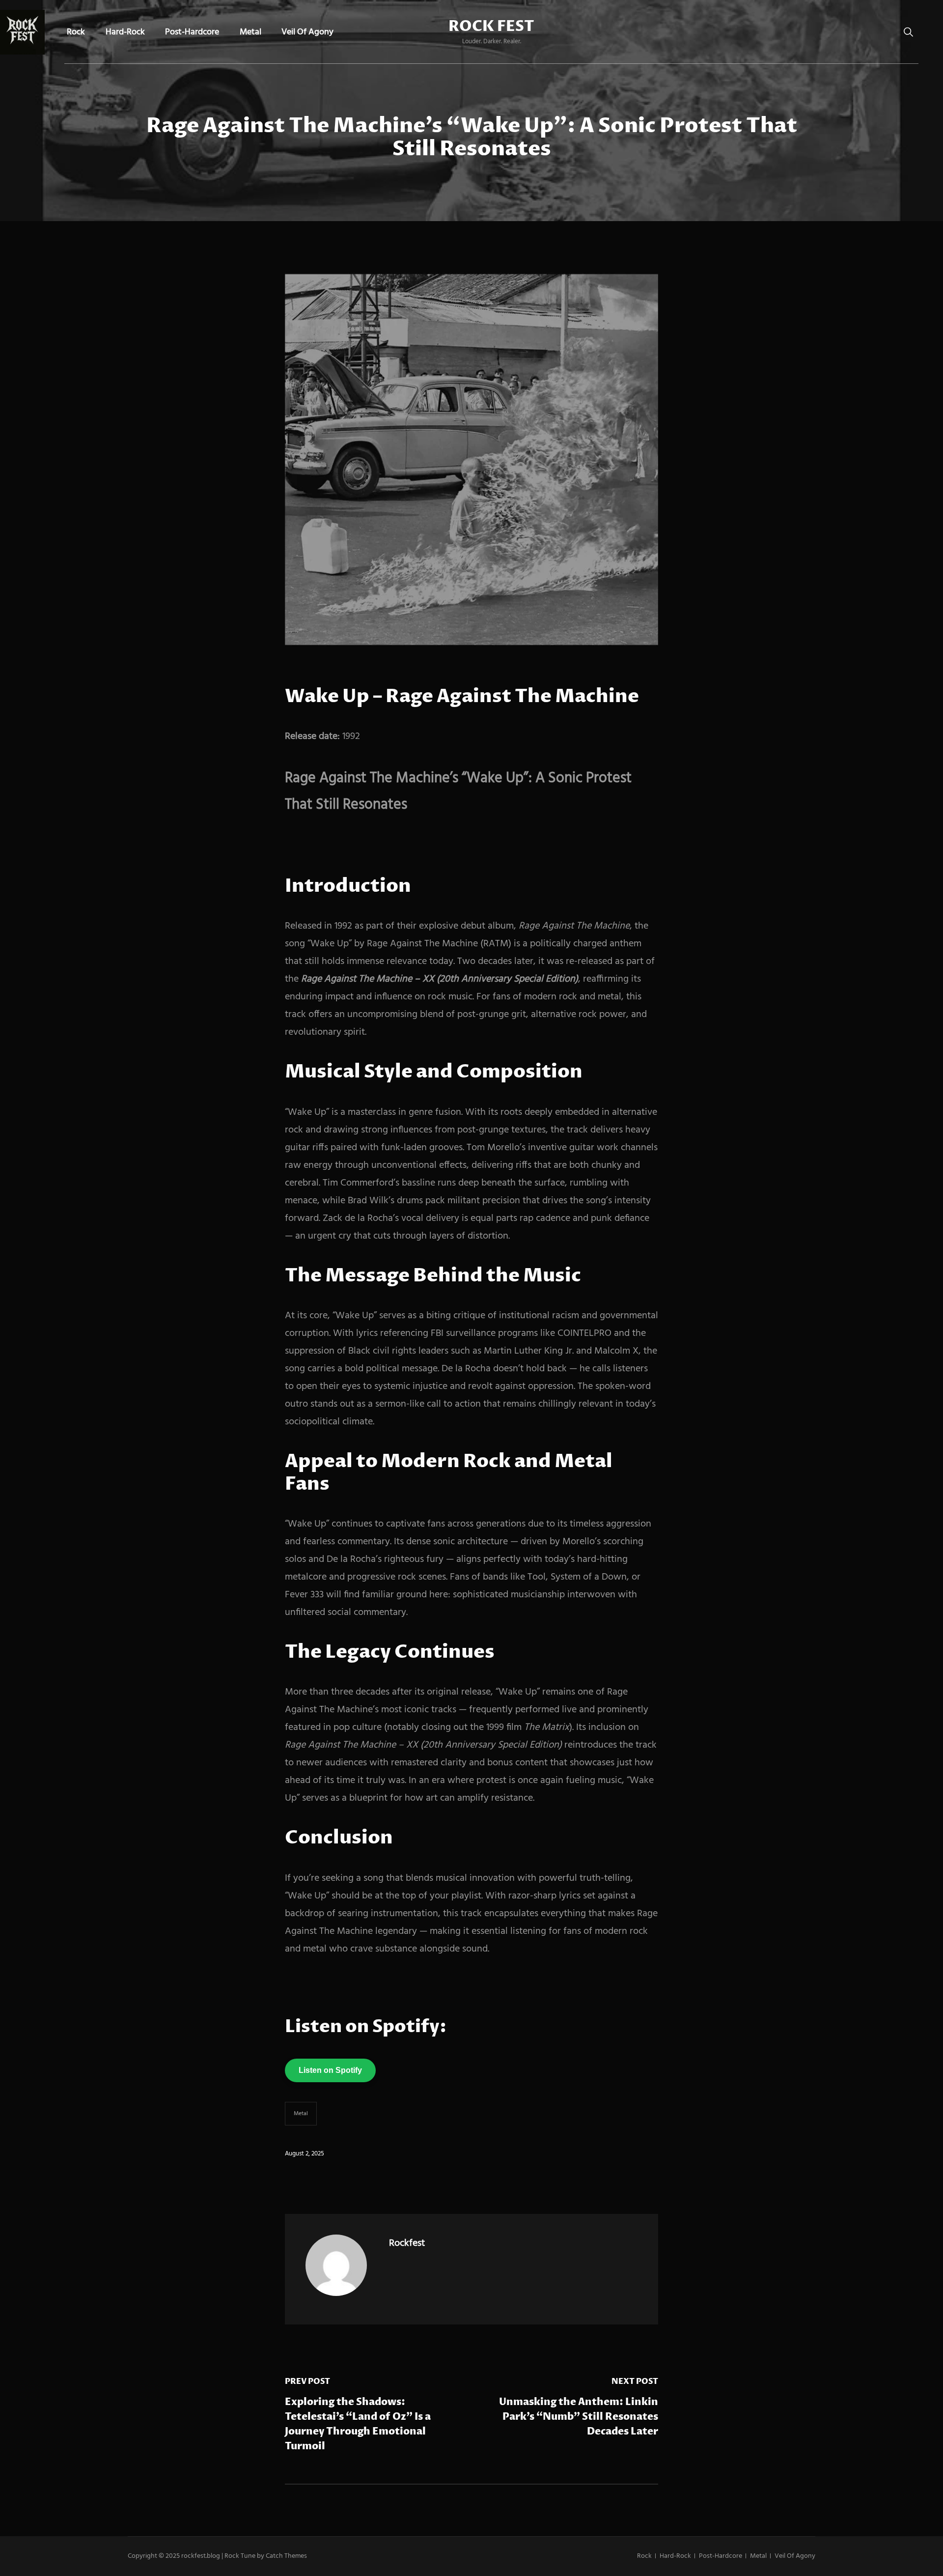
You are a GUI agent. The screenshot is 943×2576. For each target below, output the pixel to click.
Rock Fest (491, 27)
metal (301, 2114)
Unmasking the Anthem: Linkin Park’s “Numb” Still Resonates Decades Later (579, 2417)
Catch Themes (286, 2556)
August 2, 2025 (305, 2154)
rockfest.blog (201, 2556)
